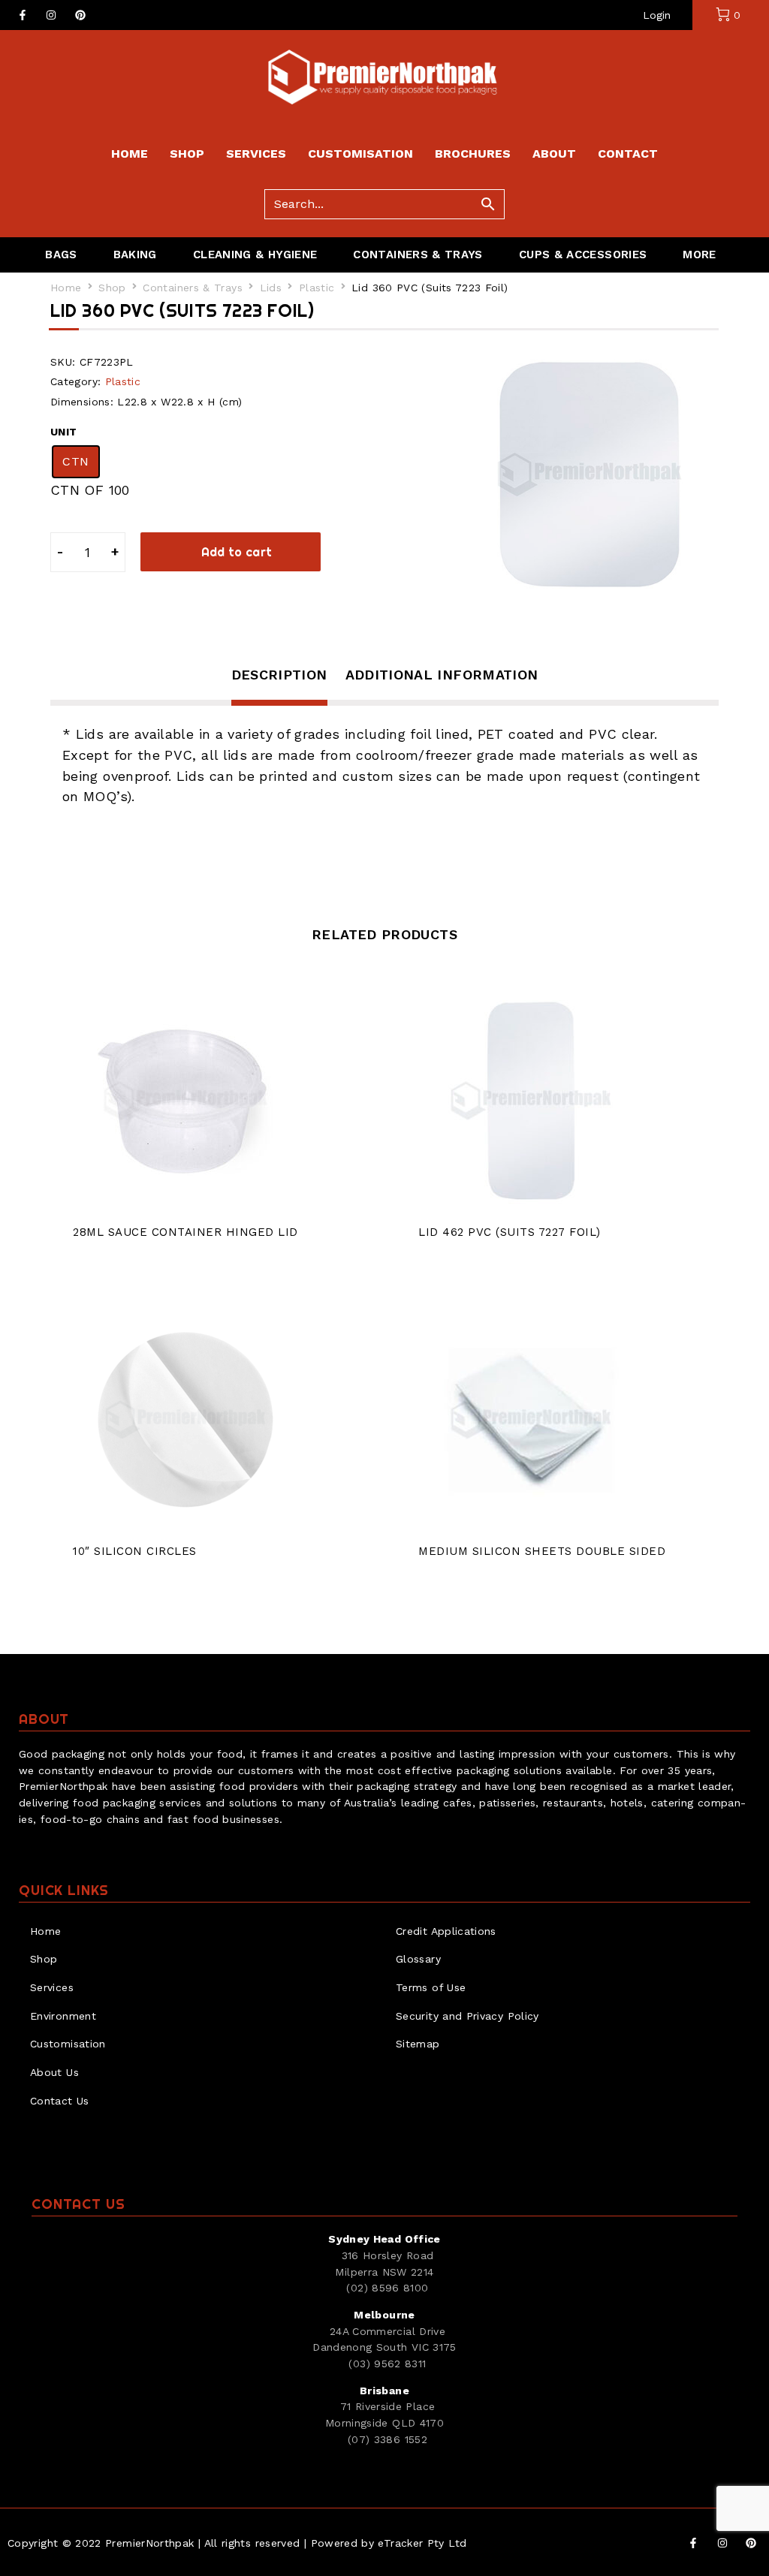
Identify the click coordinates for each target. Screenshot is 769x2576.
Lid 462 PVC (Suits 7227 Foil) (510, 1232)
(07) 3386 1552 (388, 2439)
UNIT (63, 432)
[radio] (76, 462)
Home (66, 288)
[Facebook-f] (23, 15)
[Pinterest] (80, 15)
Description (279, 675)
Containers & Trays (192, 288)
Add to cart (237, 552)
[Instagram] (51, 15)
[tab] (279, 685)
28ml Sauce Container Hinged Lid (185, 1232)
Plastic (317, 288)
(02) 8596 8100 (387, 2288)
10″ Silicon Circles (135, 1551)
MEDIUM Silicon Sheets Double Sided (542, 1551)
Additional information (442, 675)
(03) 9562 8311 (387, 2364)
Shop (112, 288)
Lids (271, 288)
